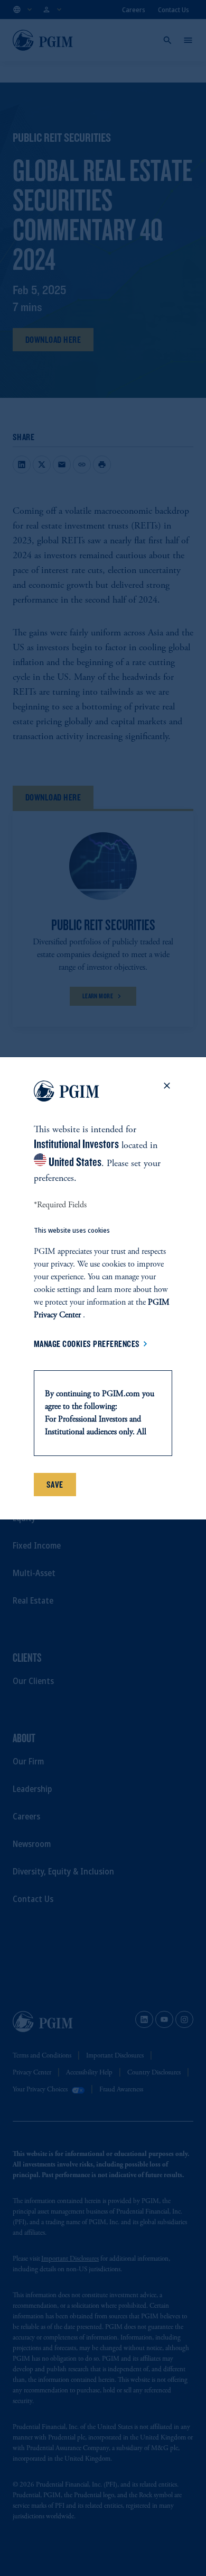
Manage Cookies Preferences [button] (87, 1344)
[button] (167, 1093)
